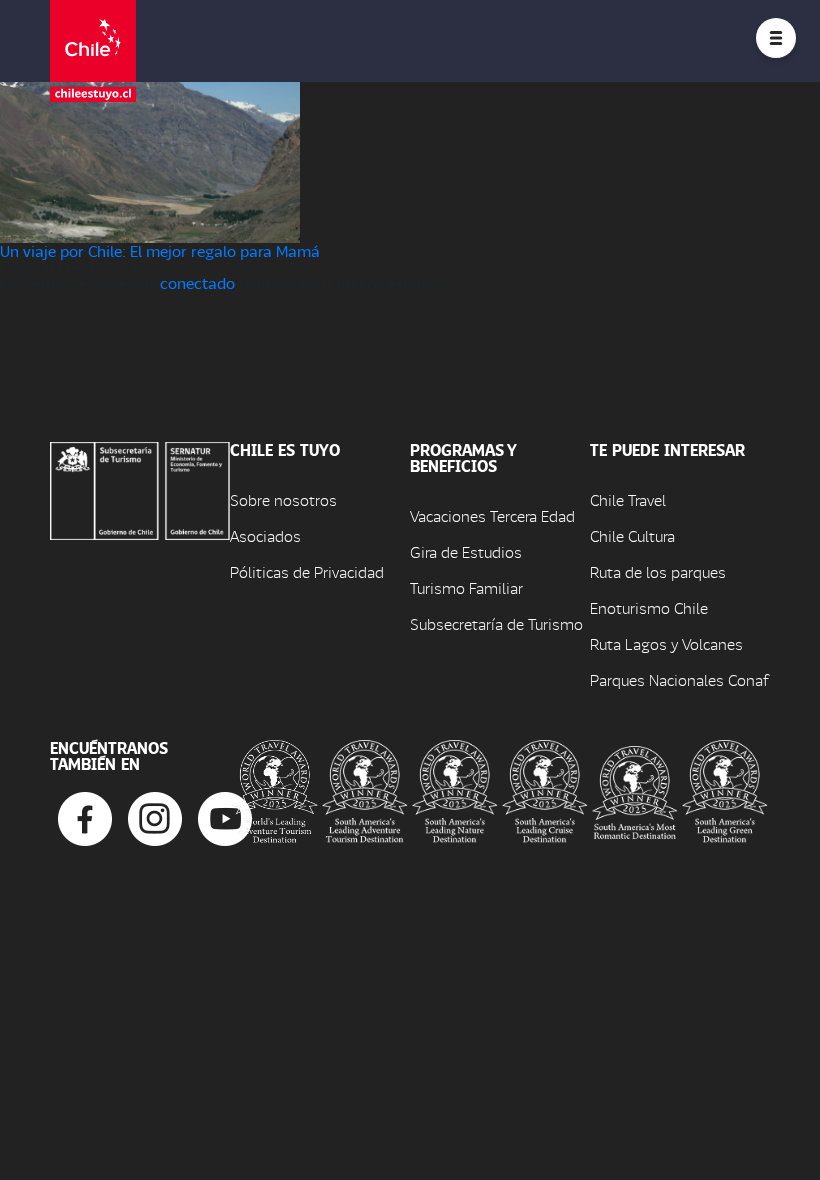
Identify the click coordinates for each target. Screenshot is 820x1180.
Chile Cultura (632, 535)
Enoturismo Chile (649, 607)
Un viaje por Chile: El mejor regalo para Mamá (160, 250)
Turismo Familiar (466, 587)
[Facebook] (85, 816)
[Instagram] (155, 816)
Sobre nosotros (283, 499)
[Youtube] (225, 816)
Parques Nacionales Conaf (679, 679)
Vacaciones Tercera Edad (492, 515)
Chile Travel (628, 499)
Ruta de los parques (658, 571)
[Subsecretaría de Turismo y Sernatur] (140, 488)
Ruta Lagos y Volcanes (666, 643)
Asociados (265, 535)
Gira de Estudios (466, 551)
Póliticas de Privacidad (307, 571)
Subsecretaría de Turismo (496, 623)
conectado (197, 282)
